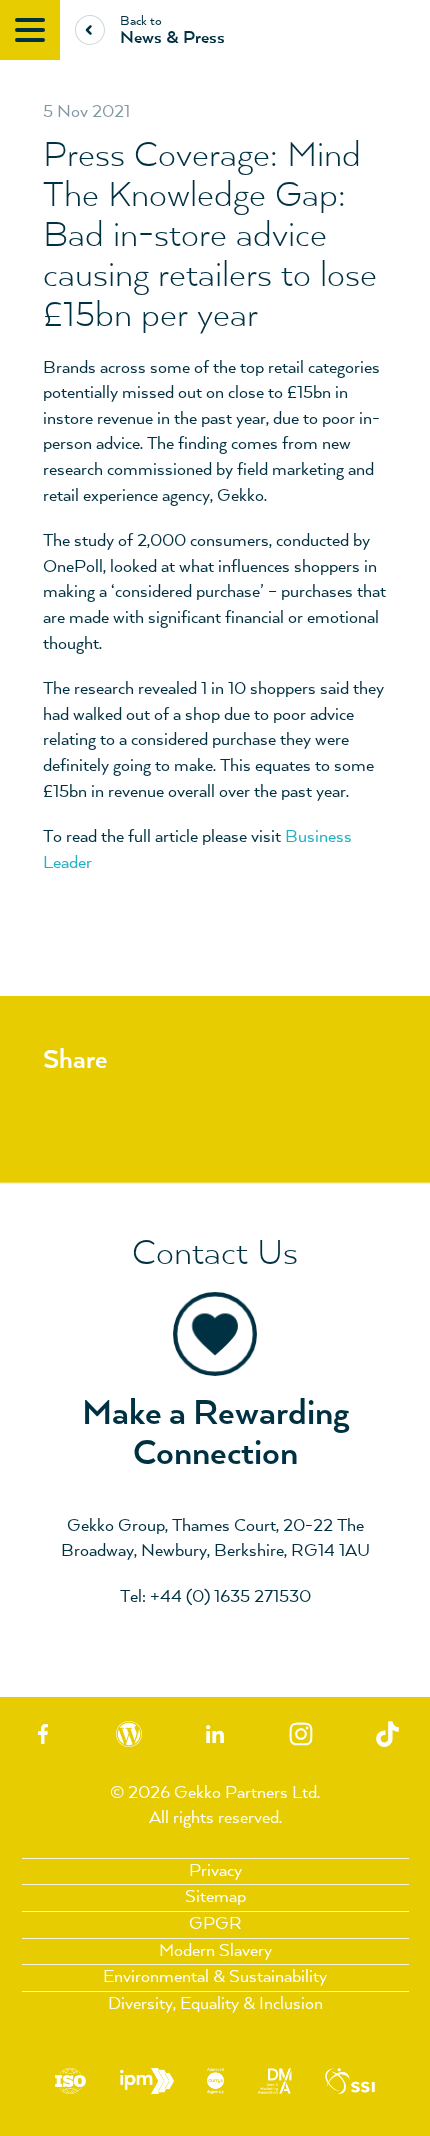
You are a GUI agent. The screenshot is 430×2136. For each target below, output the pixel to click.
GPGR (215, 1924)
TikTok (387, 1734)
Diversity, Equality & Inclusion (215, 2004)
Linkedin (215, 1734)
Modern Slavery (215, 1951)
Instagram (301, 1734)
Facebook (43, 1734)
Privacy (215, 1871)
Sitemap (215, 1897)
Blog (129, 1734)
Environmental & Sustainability (215, 1977)
